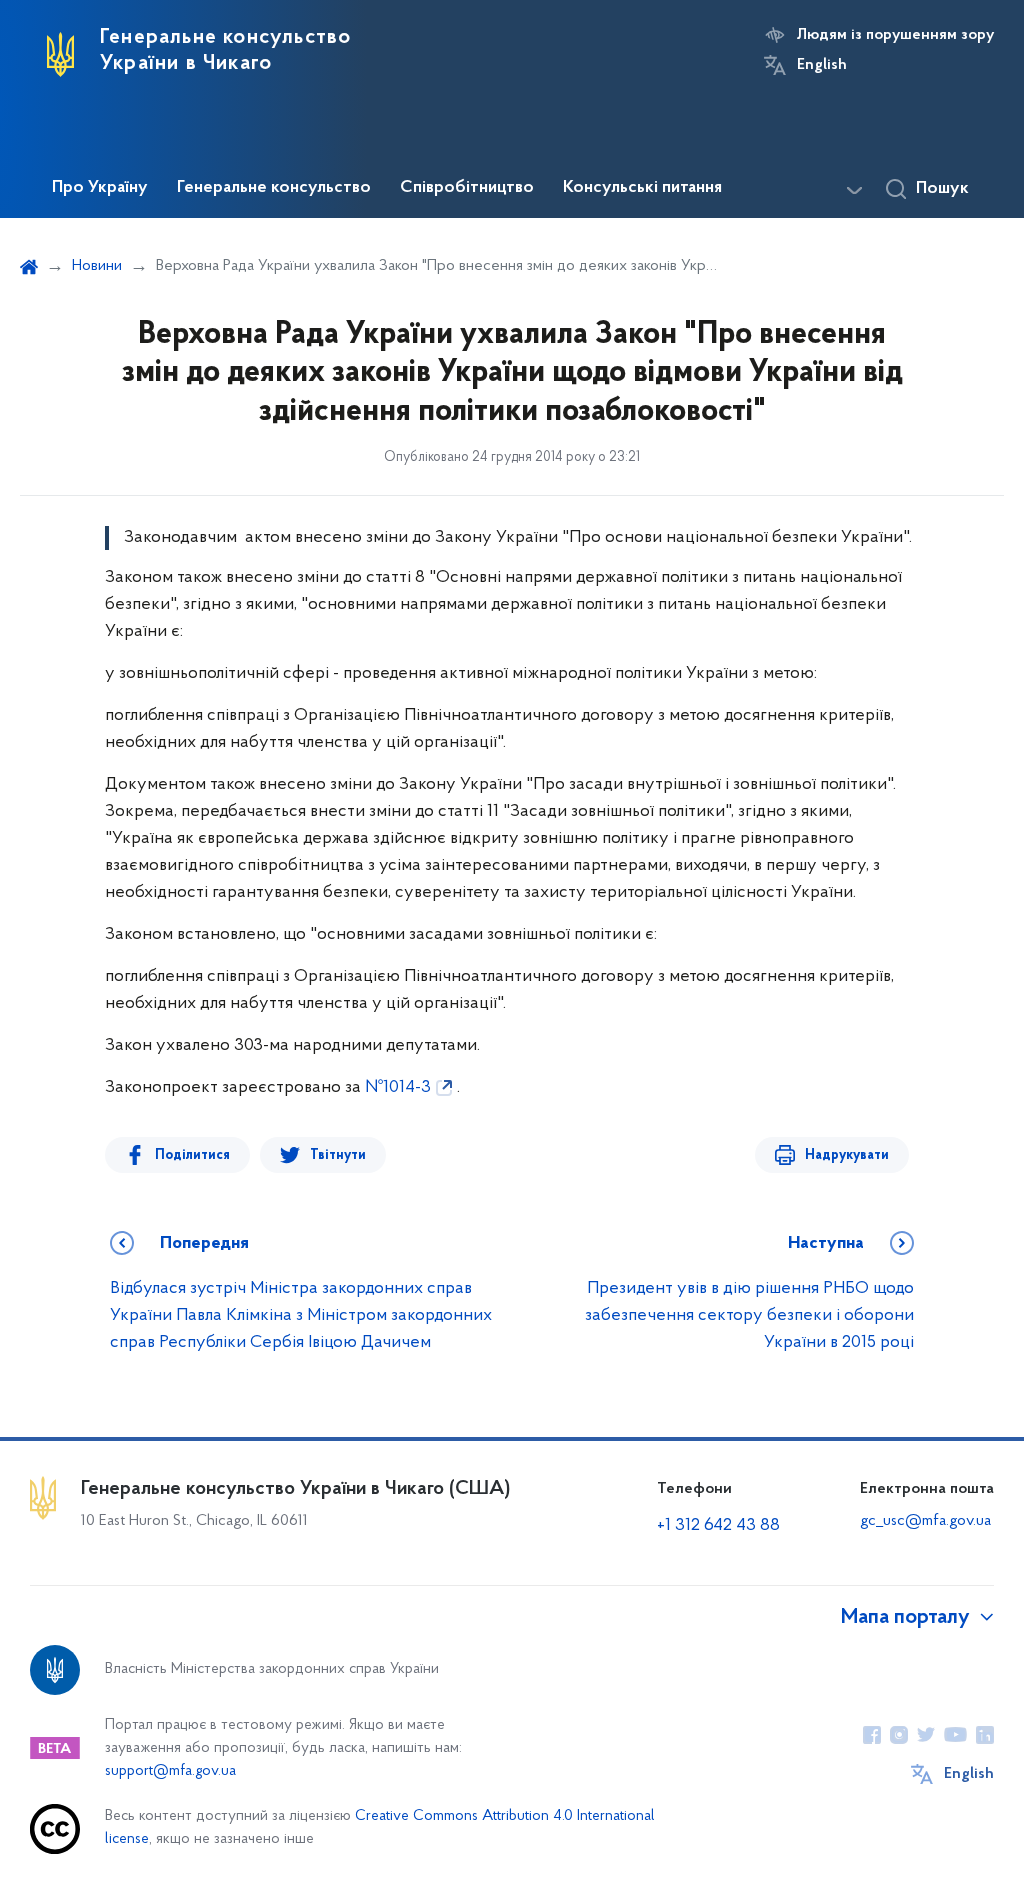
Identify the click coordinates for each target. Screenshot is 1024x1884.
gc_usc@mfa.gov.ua (925, 1521)
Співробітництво (467, 188)
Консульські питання (642, 188)
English (822, 65)
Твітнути (338, 1155)
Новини (97, 266)
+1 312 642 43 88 (718, 1526)
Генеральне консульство (274, 188)
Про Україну (100, 188)
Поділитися (192, 1155)
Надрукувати (847, 1155)
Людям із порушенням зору (895, 35)
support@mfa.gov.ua (170, 1771)
